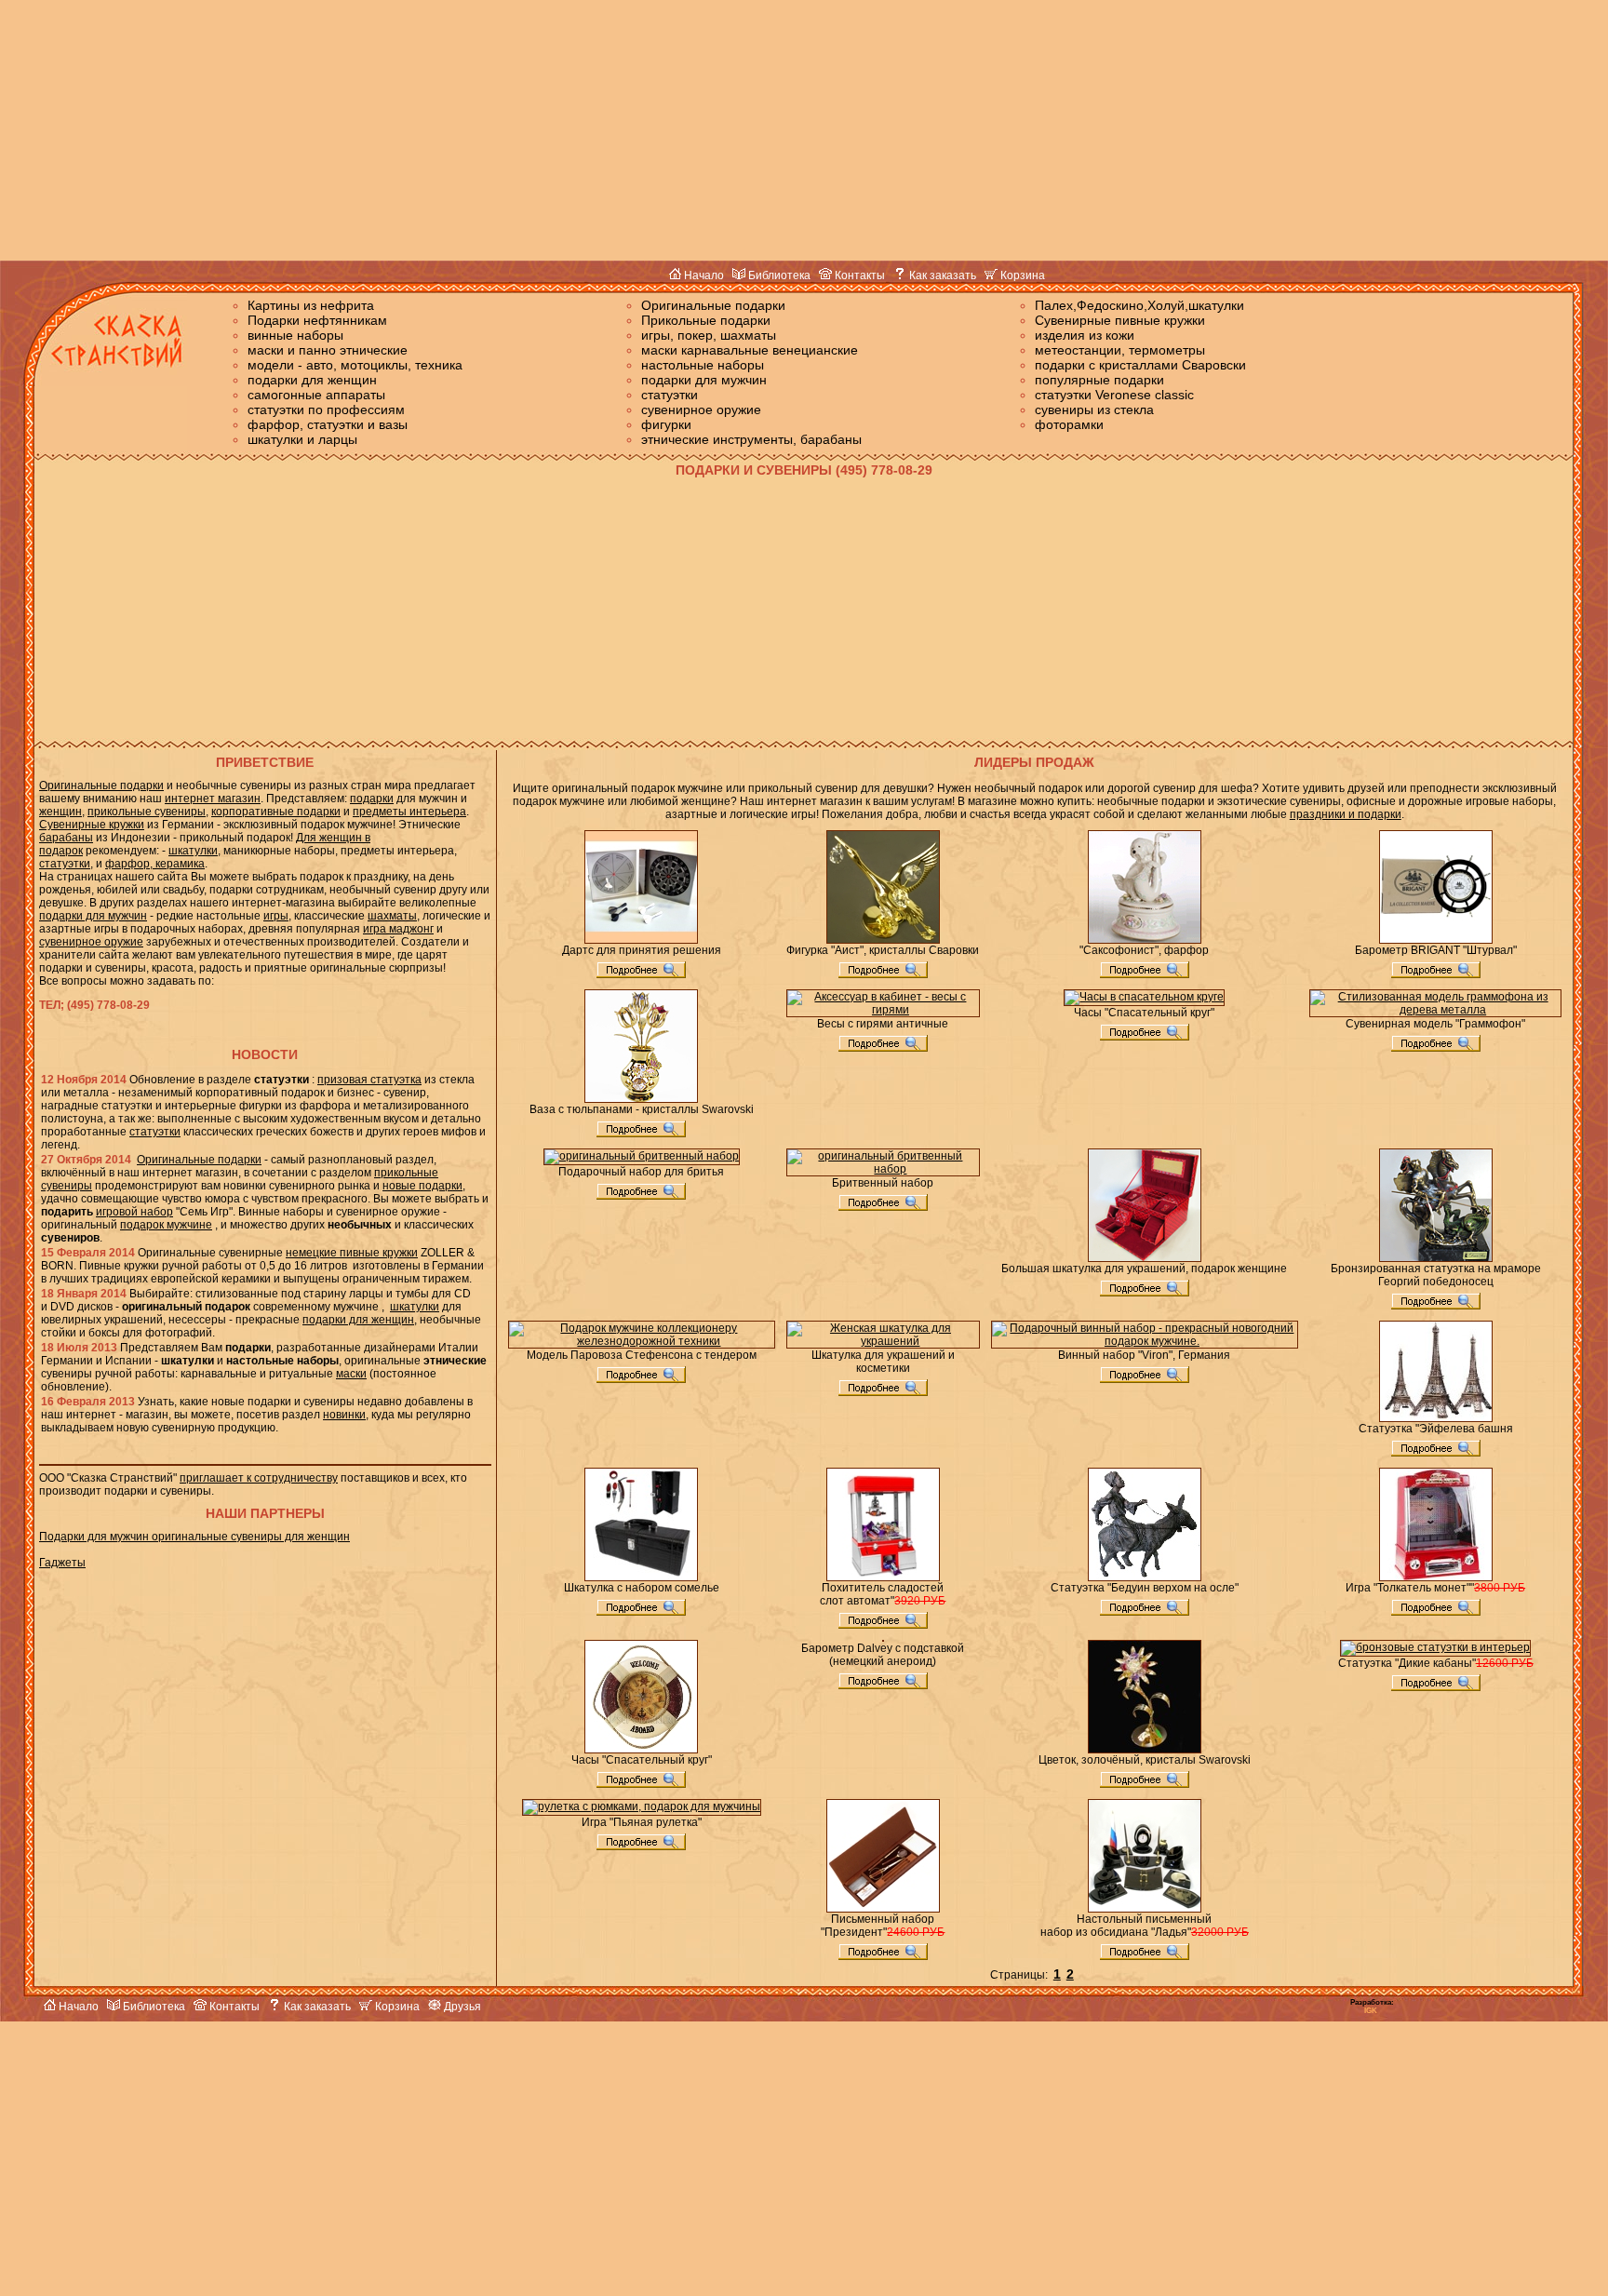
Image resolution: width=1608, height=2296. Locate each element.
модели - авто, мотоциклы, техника (355, 365)
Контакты (858, 275)
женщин (60, 812)
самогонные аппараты (316, 395)
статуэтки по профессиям (326, 410)
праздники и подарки (1346, 814)
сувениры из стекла (1094, 410)
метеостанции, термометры (1120, 350)
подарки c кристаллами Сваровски (1140, 365)
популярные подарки (1099, 380)
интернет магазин (213, 799)
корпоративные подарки (276, 812)
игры (276, 916)
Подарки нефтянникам (317, 320)
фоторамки (1069, 424)
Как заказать (941, 275)
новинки (344, 1415)
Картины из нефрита (311, 305)
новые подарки (422, 1186)
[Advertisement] (804, 130)
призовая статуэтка (369, 1080)
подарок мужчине (166, 1225)
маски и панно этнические (328, 350)
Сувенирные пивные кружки (1120, 320)
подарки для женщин (312, 380)
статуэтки (670, 395)
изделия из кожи (1085, 335)
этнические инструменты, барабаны (751, 439)
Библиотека (778, 275)
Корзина (1021, 275)
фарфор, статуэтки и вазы (328, 424)
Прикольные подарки (706, 320)
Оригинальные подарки (713, 305)
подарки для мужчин (704, 380)
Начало (703, 275)
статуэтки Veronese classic (1114, 395)
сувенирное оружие (701, 410)
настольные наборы (703, 365)
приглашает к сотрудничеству (259, 1478)
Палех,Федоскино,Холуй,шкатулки (1139, 305)
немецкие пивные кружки (352, 1253)
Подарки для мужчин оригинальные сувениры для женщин (194, 1537)
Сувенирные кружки (92, 825)
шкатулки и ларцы (302, 439)
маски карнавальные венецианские (750, 350)
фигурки (666, 424)
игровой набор (134, 1212)
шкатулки (193, 851)
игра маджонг (398, 929)
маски (351, 1374)
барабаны (66, 838)
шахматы (392, 916)
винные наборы (295, 335)
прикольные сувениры (147, 812)
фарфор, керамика (155, 864)
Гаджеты (62, 1563)
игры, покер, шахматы (709, 335)
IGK (1371, 2011)
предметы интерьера (409, 812)
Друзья (461, 2007)
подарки (372, 799)
